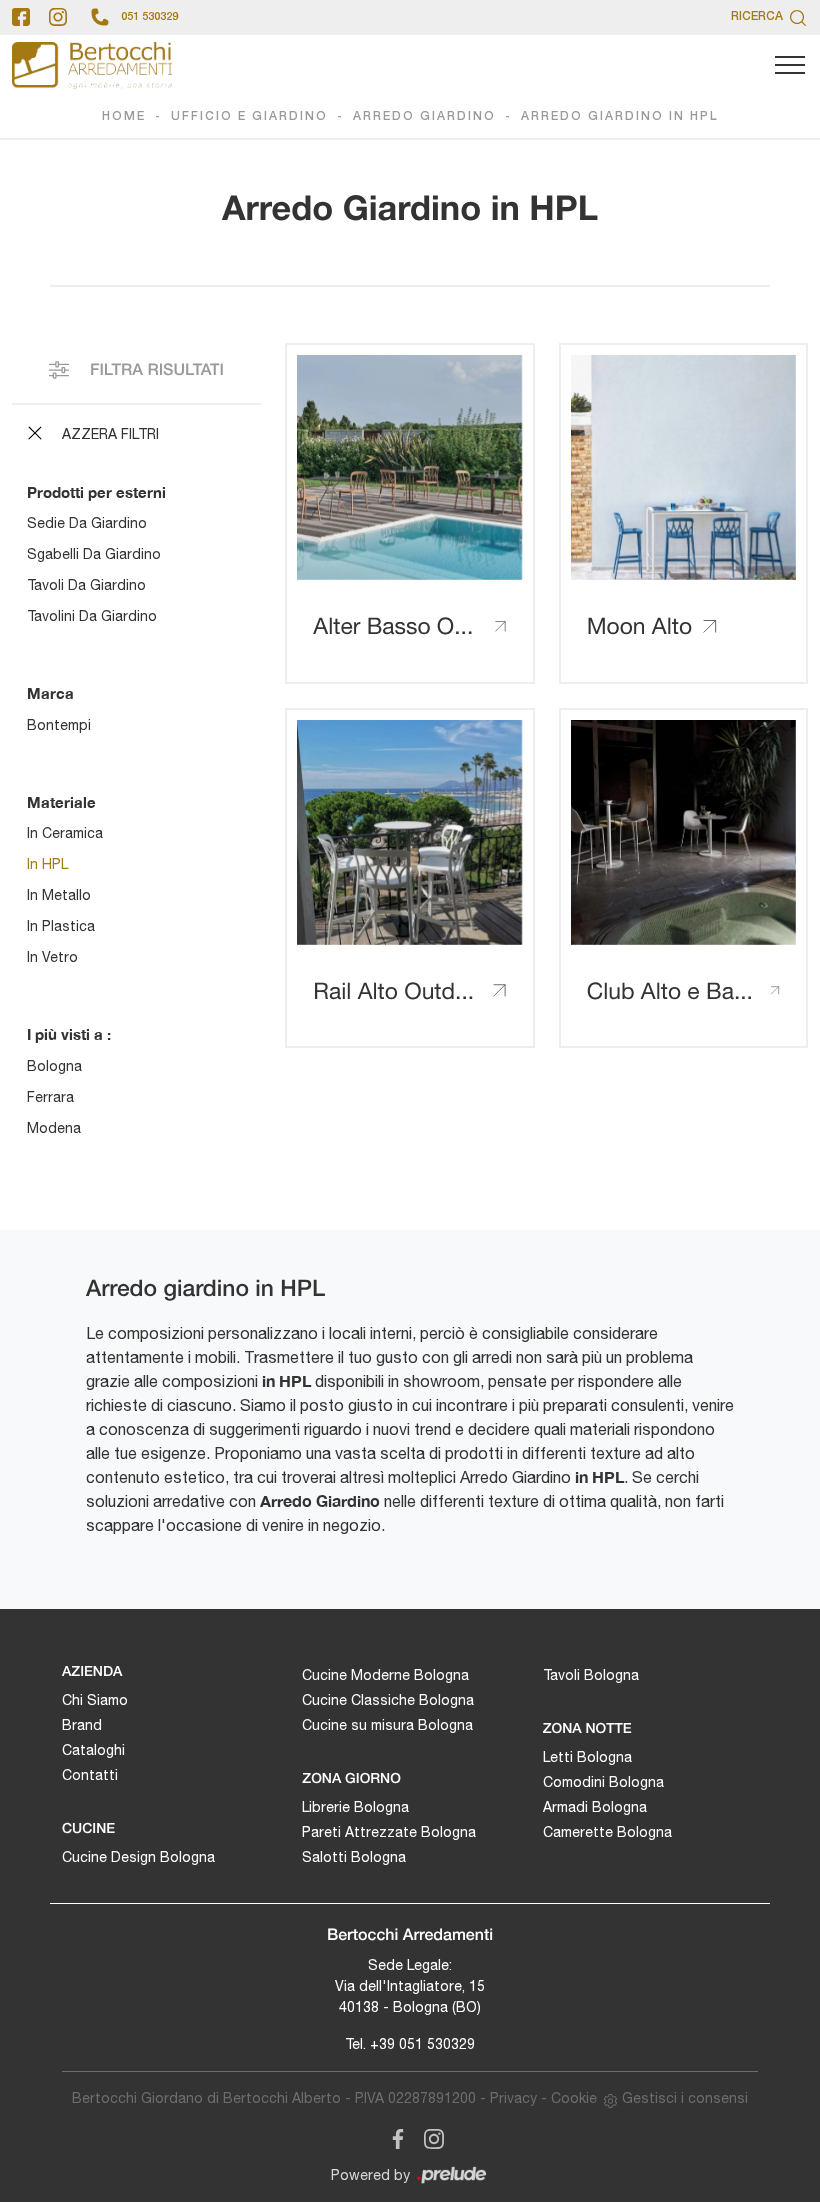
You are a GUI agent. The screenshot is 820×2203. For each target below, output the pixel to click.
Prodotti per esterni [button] (96, 492)
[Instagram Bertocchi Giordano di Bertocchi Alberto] (428, 2135)
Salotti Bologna (354, 1857)
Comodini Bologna (603, 1782)
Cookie (574, 2098)
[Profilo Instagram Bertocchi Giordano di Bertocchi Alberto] (58, 17)
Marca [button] (50, 693)
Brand (82, 1725)
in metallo (59, 895)
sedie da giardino (87, 523)
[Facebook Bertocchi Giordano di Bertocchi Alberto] (394, 2135)
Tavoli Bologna (591, 1675)
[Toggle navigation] (790, 66)
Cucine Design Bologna (138, 1857)
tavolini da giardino (92, 616)
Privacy (513, 2098)
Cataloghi (93, 1750)
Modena (54, 1128)
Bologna (54, 1066)
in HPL (47, 864)
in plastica (61, 926)
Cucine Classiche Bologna (388, 1700)
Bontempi (59, 725)
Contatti (90, 1775)
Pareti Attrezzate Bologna (389, 1832)
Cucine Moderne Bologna (385, 1675)
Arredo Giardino (424, 116)
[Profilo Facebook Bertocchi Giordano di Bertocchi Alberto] (21, 17)
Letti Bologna (587, 1757)
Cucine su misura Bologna (387, 1725)
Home (124, 116)
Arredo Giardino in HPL (620, 116)
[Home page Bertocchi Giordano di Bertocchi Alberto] (92, 65)
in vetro (52, 957)
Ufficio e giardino (249, 116)
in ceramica (65, 833)
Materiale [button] (61, 802)
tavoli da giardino (86, 585)
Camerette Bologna (607, 1832)
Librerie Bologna (355, 1807)
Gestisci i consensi (685, 2098)
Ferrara (50, 1097)
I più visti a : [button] (69, 1034)
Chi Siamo (95, 1700)
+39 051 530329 (422, 2044)
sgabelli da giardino (94, 554)
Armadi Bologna (595, 1807)
